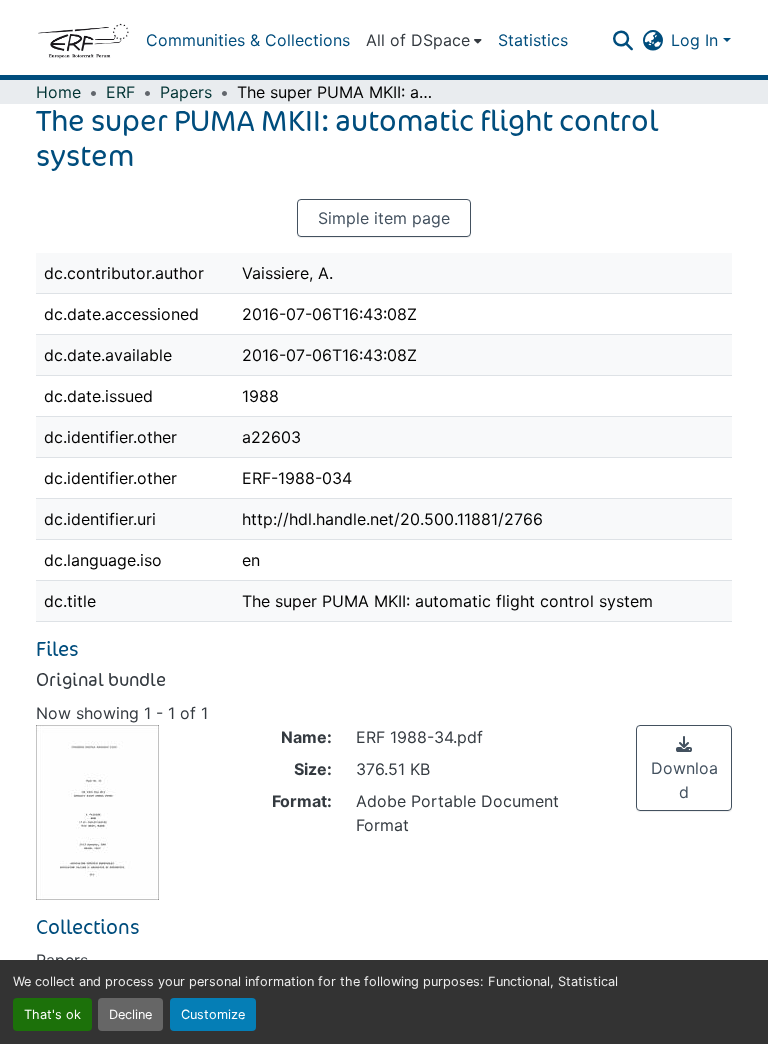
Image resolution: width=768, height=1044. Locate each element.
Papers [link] (186, 92)
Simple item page (384, 218)
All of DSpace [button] (418, 40)
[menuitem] (424, 40)
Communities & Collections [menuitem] (248, 40)
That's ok (52, 1014)
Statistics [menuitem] (533, 40)
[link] (684, 768)
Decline (130, 1014)
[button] (83, 40)
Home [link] (58, 92)
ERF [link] (120, 92)
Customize (213, 1014)
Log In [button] (697, 40)
